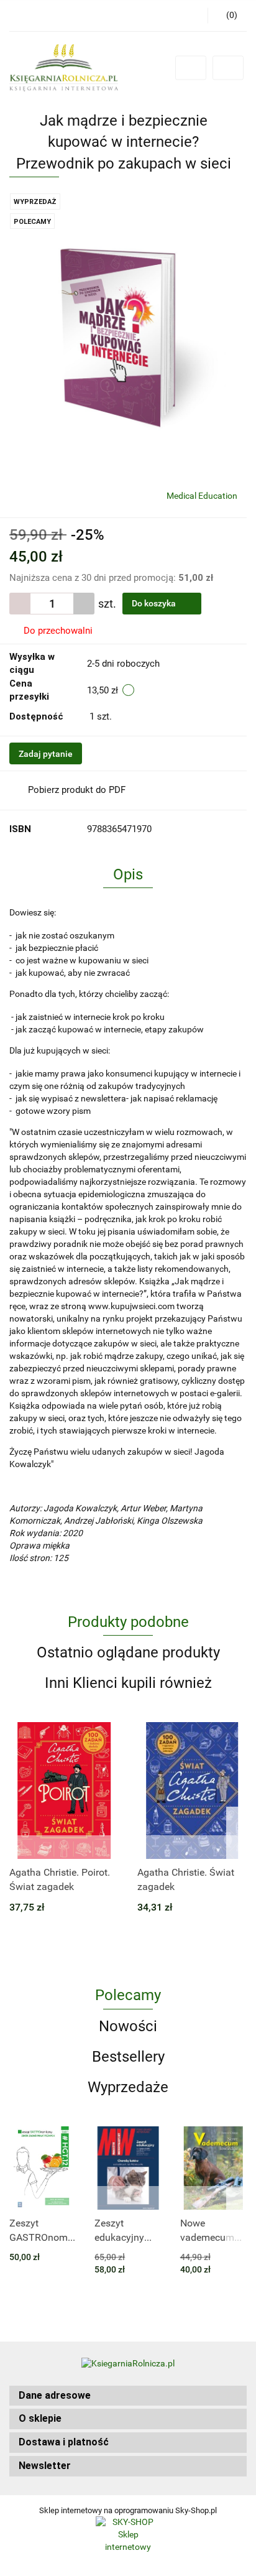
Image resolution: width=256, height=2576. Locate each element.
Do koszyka (155, 603)
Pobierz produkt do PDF (77, 790)
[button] (128, 2396)
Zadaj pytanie (46, 754)
